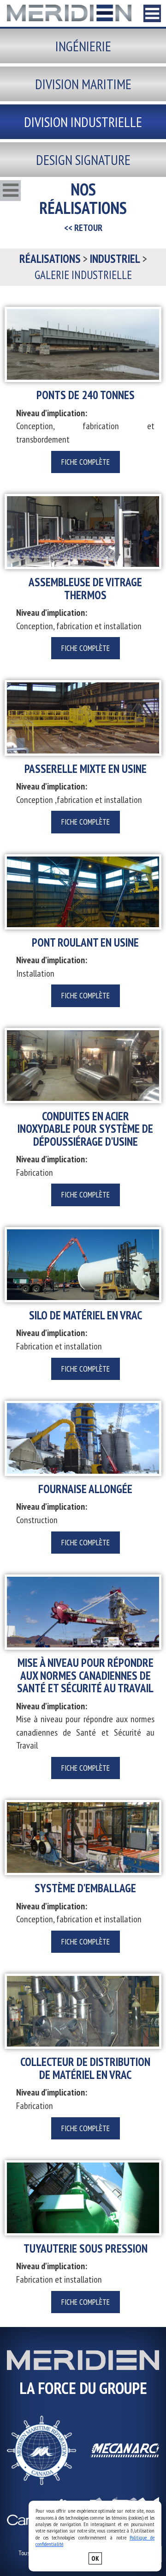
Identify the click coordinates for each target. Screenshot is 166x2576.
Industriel (115, 259)
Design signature (83, 160)
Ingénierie (83, 46)
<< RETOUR (83, 228)
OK (95, 2558)
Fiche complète (86, 462)
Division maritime (83, 84)
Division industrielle (83, 122)
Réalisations (50, 259)
